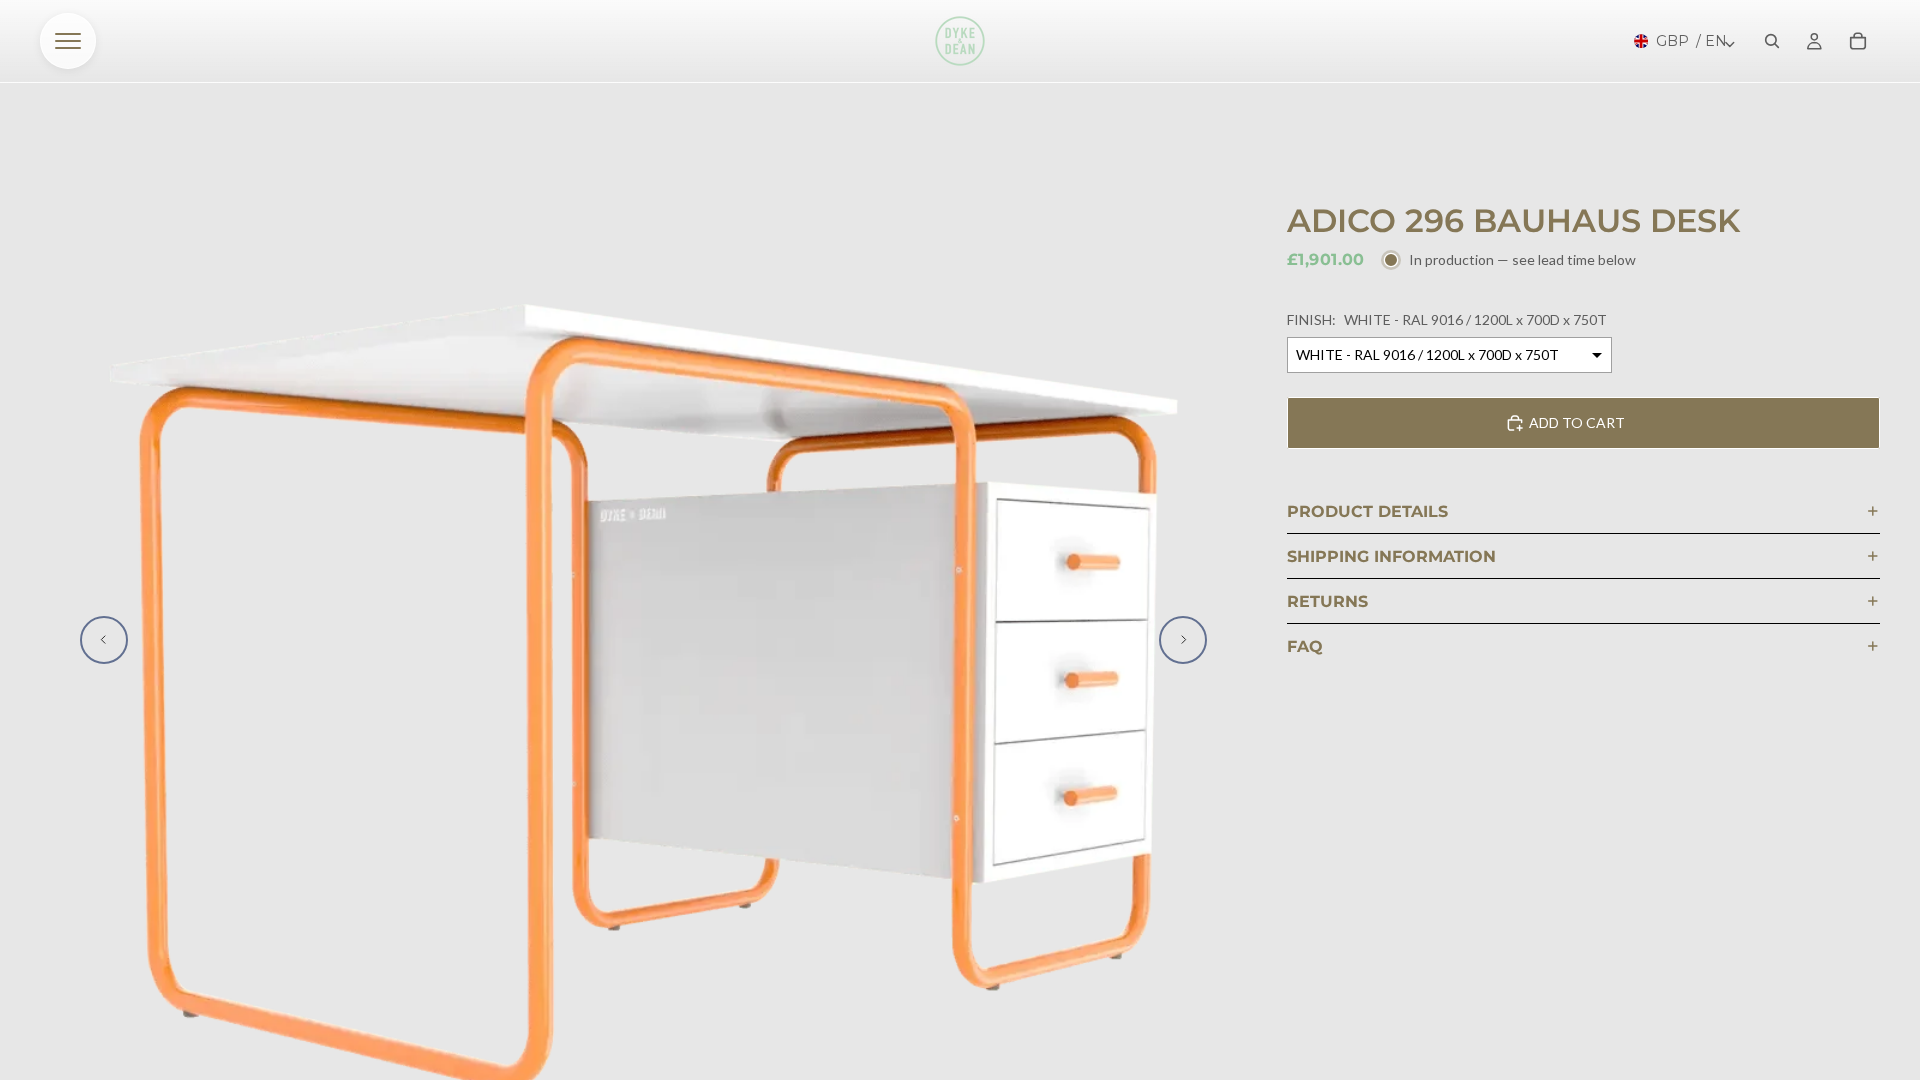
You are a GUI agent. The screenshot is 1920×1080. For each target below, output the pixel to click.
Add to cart (1577, 422)
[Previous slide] (104, 640)
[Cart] (1858, 41)
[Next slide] (1183, 640)
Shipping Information (1391, 556)
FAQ (1305, 646)
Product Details (1367, 511)
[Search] (1772, 41)
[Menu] (68, 41)
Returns (1327, 601)
